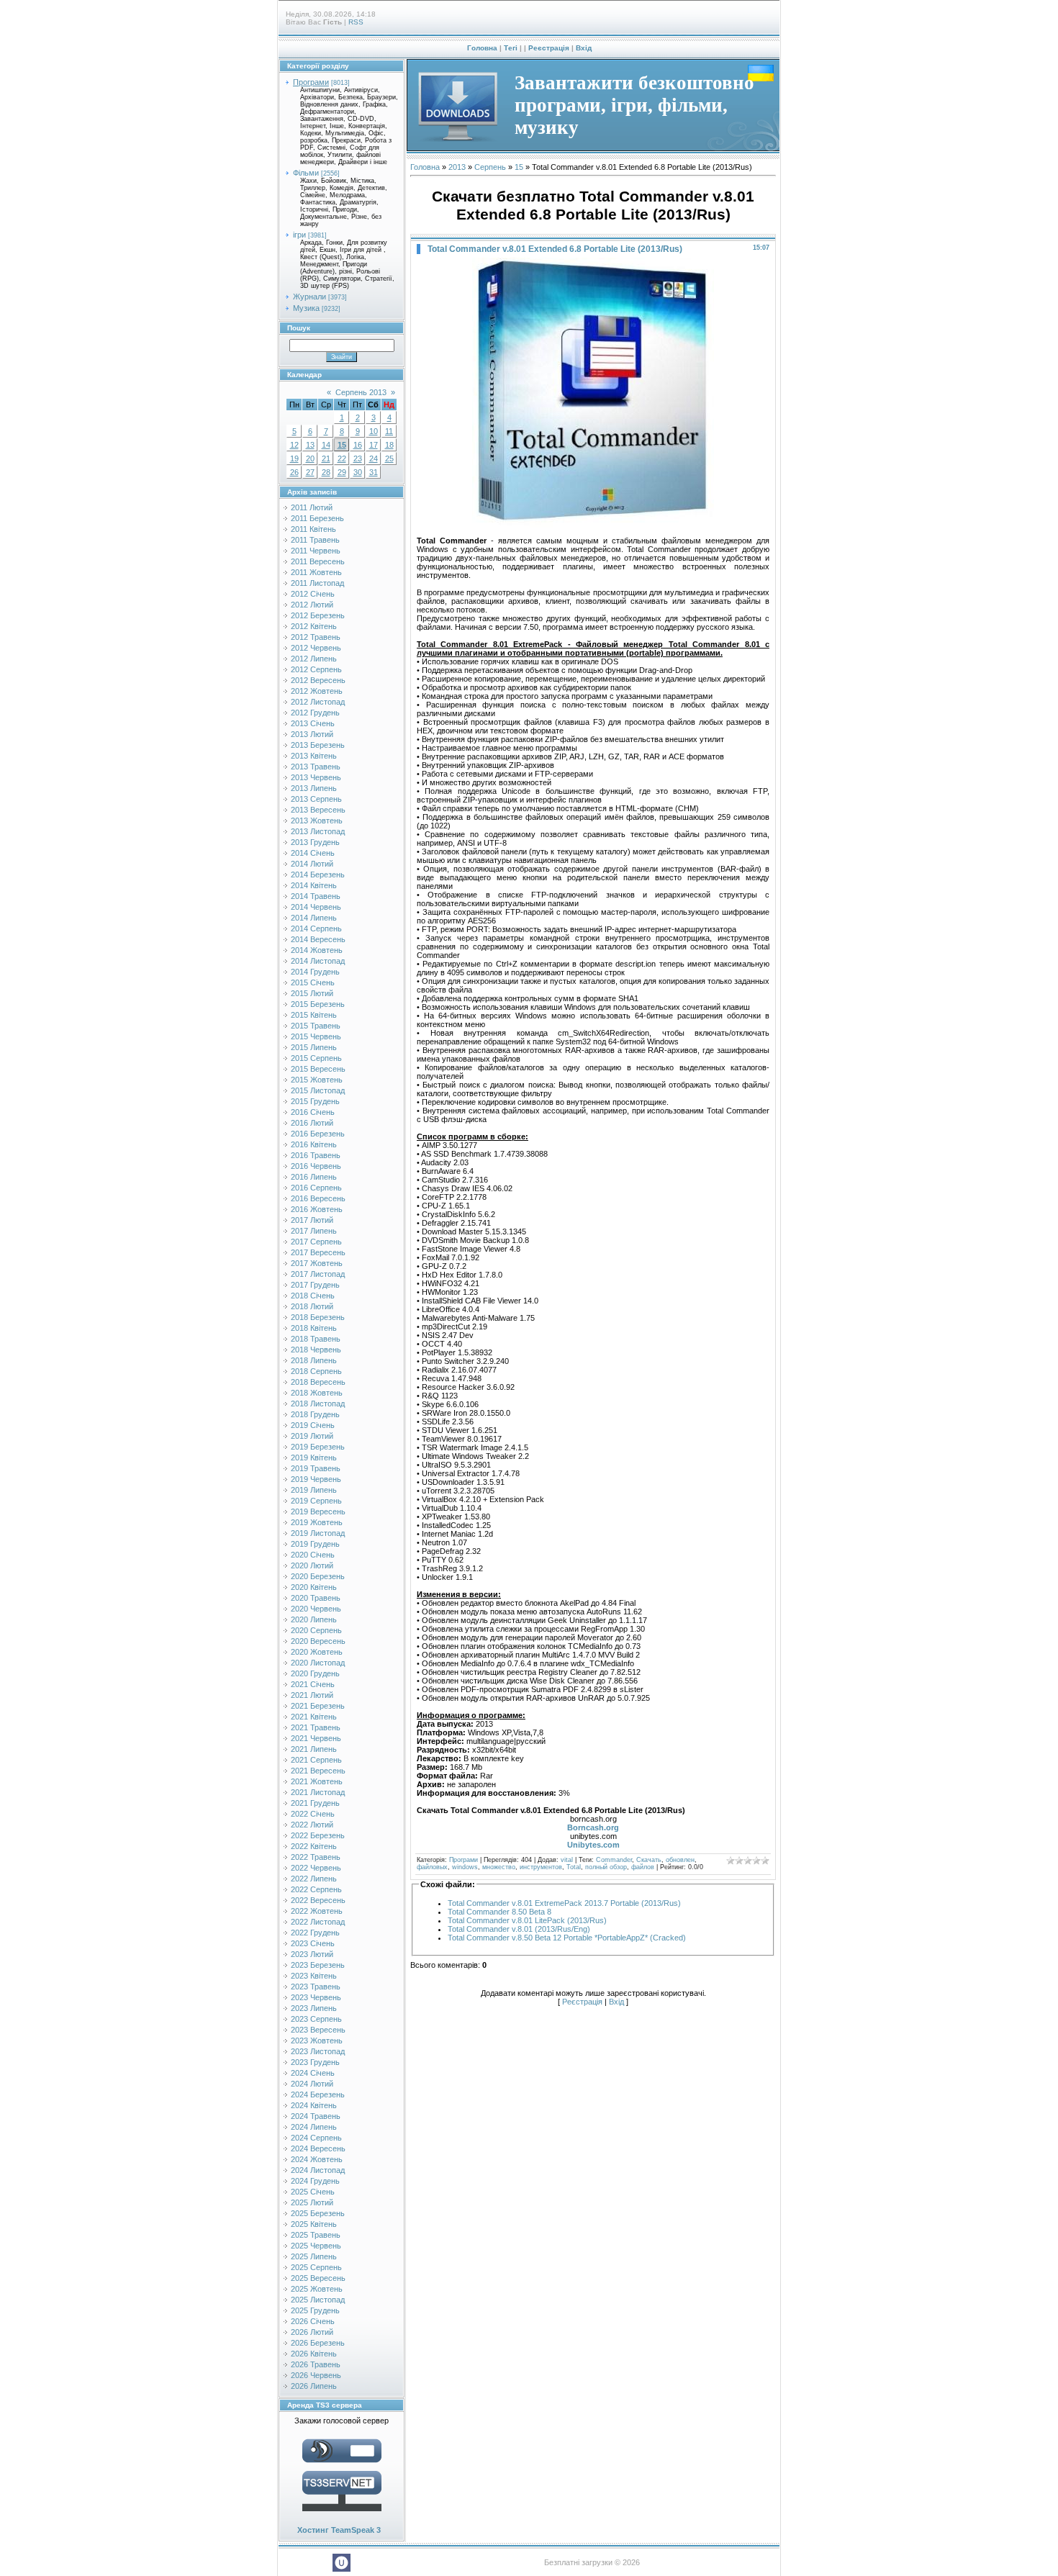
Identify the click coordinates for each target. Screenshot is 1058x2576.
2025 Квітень (314, 2224)
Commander (614, 1860)
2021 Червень (316, 1738)
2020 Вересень (318, 1641)
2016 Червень (316, 1166)
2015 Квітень (314, 1015)
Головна (482, 48)
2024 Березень (318, 2094)
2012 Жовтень (317, 691)
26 (294, 472)
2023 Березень (318, 1965)
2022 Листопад (318, 1922)
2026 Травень (316, 2364)
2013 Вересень (318, 810)
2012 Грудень (315, 713)
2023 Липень (314, 2008)
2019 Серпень (316, 1501)
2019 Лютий (312, 1436)
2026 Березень (318, 2343)
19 (294, 458)
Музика (306, 308)
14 (326, 445)
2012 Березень (318, 615)
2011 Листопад (317, 583)
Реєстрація (549, 48)
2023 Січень (313, 1943)
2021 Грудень (315, 1803)
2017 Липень (314, 1231)
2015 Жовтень (317, 1080)
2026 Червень (316, 2375)
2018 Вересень (318, 1382)
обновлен (680, 1860)
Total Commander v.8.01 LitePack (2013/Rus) (527, 1920)
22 (342, 458)
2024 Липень (314, 2127)
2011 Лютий (312, 507)
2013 (457, 167)
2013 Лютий (312, 734)
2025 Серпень (316, 2267)
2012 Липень (314, 659)
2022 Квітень (314, 1846)
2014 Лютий (312, 864)
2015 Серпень (316, 1058)
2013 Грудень (315, 842)
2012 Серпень (316, 669)
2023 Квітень (314, 1976)
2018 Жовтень (317, 1393)
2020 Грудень (315, 1673)
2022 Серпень (316, 1889)
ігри (299, 235)
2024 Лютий (312, 2084)
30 (358, 472)
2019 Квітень (314, 1458)
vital (567, 1860)
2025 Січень (313, 2192)
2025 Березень (318, 2213)
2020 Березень (318, 1576)
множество (499, 1867)
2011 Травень (315, 540)
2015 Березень (318, 1004)
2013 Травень (316, 767)
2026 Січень (313, 2321)
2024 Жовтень (317, 2159)
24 (374, 458)
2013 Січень (313, 723)
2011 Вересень (318, 561)
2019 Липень (314, 1490)
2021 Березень (318, 1706)
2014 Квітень (314, 885)
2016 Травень (316, 1155)
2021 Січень (313, 1684)
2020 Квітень (314, 1587)
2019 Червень (316, 1479)
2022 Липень (314, 1879)
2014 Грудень (315, 972)
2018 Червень (316, 1350)
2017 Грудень (315, 1285)
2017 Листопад (318, 1274)
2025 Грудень (315, 2310)
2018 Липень (314, 1360)
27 (310, 472)
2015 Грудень (315, 1101)
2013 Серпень (316, 799)
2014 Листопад (318, 961)
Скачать (649, 1860)
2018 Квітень (314, 1328)
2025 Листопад (318, 2300)
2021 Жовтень (317, 1781)
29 (342, 472)
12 (294, 445)
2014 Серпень (316, 928)
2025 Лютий (312, 2202)
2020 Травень (316, 1598)
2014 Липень (314, 918)
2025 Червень (316, 2246)
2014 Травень (316, 896)
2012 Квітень (314, 626)
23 (358, 458)
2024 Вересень (318, 2148)
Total (574, 1867)
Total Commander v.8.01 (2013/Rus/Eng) (519, 1929)
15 (342, 445)
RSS (356, 22)
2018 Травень (316, 1339)
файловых (432, 1867)
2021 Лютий (312, 1695)
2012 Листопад (318, 702)
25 (389, 458)
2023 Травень (316, 1987)
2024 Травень (316, 2116)
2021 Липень (314, 1749)
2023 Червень (316, 1997)
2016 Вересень (318, 1198)
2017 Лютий (312, 1220)
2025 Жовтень (317, 2289)
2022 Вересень (318, 1900)
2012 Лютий (312, 605)
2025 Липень (314, 2256)
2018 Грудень (315, 1414)
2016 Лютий (312, 1123)
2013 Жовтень (317, 821)
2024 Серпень (316, 2138)
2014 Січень (313, 853)
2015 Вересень (318, 1069)
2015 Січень (313, 982)
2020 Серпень (316, 1630)
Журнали (309, 297)
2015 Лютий (312, 993)
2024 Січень (313, 2073)
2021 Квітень (314, 1717)
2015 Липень (314, 1047)
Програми (311, 82)
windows (465, 1867)
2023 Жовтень (317, 2041)
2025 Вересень (318, 2278)
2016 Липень (314, 1177)
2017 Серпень (316, 1242)
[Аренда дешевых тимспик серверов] (342, 2514)
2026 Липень (314, 2386)
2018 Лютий (312, 1306)
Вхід (584, 48)
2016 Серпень (316, 1188)
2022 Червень (316, 1868)
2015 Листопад (318, 1090)
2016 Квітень (314, 1144)
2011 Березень (317, 518)
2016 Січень (313, 1112)
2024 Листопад (318, 2170)
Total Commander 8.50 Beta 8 (499, 1912)
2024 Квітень (314, 2105)
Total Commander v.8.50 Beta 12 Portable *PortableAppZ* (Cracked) (567, 1938)
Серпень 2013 (361, 392)
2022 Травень (316, 1857)
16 (358, 445)
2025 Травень (316, 2235)
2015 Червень (316, 1036)
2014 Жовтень (317, 950)
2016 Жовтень (317, 1209)
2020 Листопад (318, 1663)
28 (326, 472)
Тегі (511, 48)
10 (374, 431)
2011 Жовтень (316, 572)
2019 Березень (318, 1447)
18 (389, 445)
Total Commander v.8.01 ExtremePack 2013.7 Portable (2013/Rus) (564, 1903)
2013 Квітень (314, 756)
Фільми (306, 173)
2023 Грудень (315, 2062)
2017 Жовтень (317, 1263)
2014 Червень (316, 907)
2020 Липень (314, 1619)
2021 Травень (316, 1727)
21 (326, 458)
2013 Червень (316, 777)
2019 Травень (316, 1468)
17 (374, 445)
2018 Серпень (316, 1371)
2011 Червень (316, 551)
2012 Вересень (318, 680)
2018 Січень (313, 1296)
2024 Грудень (315, 2181)
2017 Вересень (318, 1252)
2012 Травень (316, 637)
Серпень (490, 167)
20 (310, 458)
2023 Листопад (318, 2051)
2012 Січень (313, 594)
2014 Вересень (318, 939)
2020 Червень (316, 1609)
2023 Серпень (316, 2019)
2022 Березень (318, 1835)
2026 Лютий (312, 2332)
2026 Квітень (314, 2354)
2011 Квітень (313, 529)
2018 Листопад (318, 1404)
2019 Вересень (318, 1511)
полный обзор (606, 1867)
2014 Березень (318, 875)
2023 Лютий (312, 1954)
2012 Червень (316, 648)
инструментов (541, 1867)
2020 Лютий (312, 1565)
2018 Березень (318, 1317)
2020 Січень (313, 1555)
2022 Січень (313, 1814)
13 (310, 445)
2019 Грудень (315, 1544)
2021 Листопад (318, 1792)
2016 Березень (318, 1134)
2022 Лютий (312, 1825)
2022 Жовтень (317, 1911)
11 (389, 431)
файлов (643, 1867)
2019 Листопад (318, 1533)
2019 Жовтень (317, 1522)
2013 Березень (318, 745)
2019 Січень (313, 1425)
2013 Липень (314, 788)
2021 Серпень (316, 1760)
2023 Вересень (318, 2030)
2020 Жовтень (317, 1652)
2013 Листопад (318, 831)
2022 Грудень (315, 1933)
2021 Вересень (318, 1771)
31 (374, 472)
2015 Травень (316, 1026)
